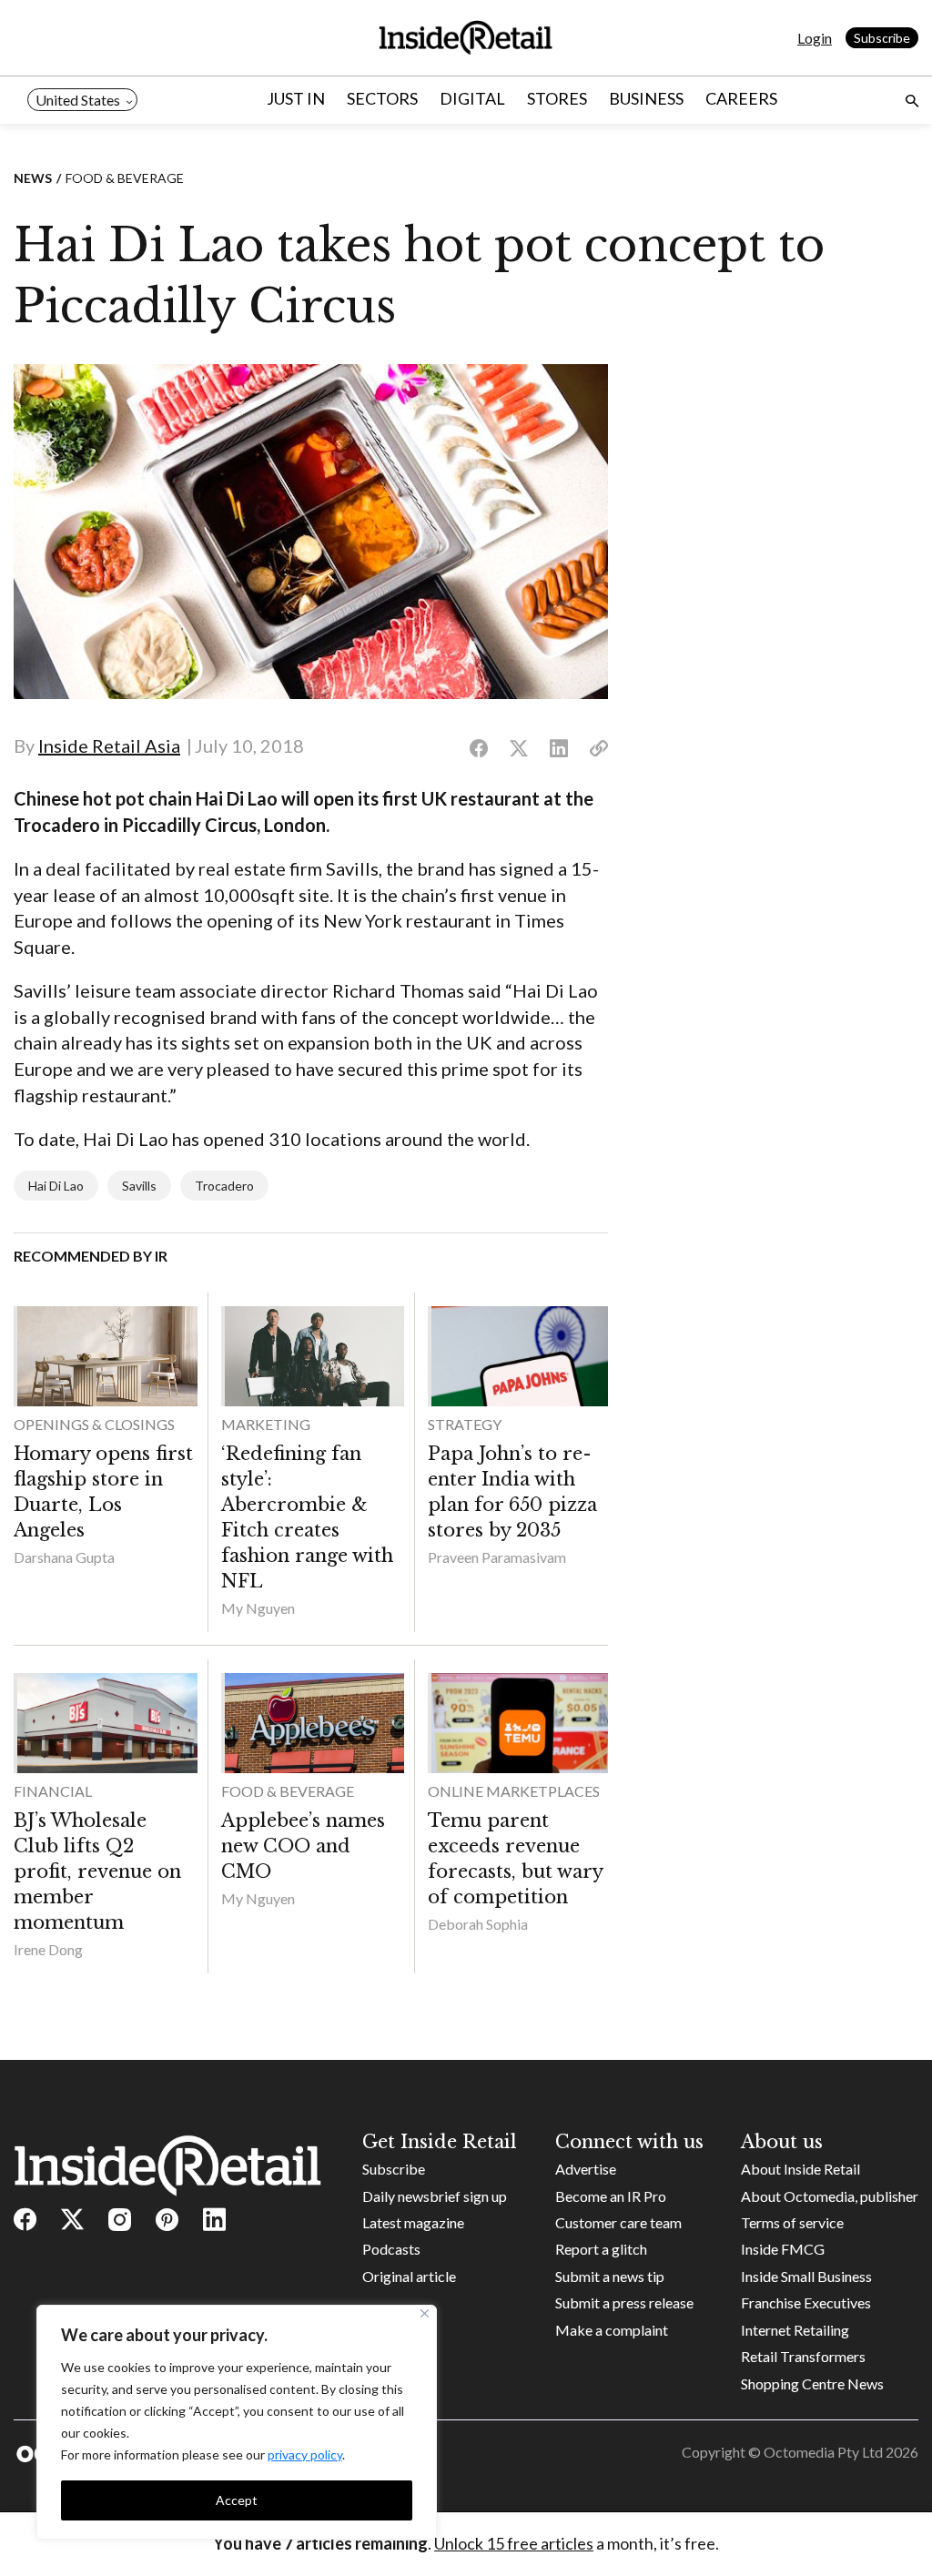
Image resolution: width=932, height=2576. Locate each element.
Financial (53, 1791)
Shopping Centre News (812, 2383)
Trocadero (224, 1186)
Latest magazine (413, 2222)
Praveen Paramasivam (497, 1557)
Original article (409, 2276)
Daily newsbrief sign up (435, 2196)
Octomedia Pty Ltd (823, 2452)
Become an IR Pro (611, 2196)
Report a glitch (601, 2249)
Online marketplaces (514, 1791)
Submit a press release (624, 2302)
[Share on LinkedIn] (559, 749)
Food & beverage (125, 178)
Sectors (382, 98)
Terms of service (792, 2222)
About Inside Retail (800, 2169)
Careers (741, 98)
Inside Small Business (806, 2276)
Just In (296, 98)
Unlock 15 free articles (514, 2543)
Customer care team (618, 2222)
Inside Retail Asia (109, 745)
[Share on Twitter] (519, 749)
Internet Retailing (795, 2330)
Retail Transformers (803, 2356)
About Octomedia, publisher (830, 2196)
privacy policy (305, 2454)
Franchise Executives (806, 2302)
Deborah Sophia (478, 1924)
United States (78, 100)
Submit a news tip (610, 2276)
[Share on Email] (599, 749)
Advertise (586, 2169)
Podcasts (391, 2249)
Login (815, 38)
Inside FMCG (783, 2249)
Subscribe (882, 38)
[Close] (425, 2313)
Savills (139, 1186)
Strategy (465, 1424)
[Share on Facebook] (479, 749)
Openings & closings (94, 1424)
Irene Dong (48, 1949)
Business (646, 98)
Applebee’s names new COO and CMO (303, 1846)
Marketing (266, 1424)
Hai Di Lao (56, 1186)
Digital (472, 98)
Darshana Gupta (64, 1557)
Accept (237, 2500)
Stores (557, 98)
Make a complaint (612, 2330)
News (33, 178)
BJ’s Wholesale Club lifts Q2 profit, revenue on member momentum (97, 1871)
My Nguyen (258, 1608)
